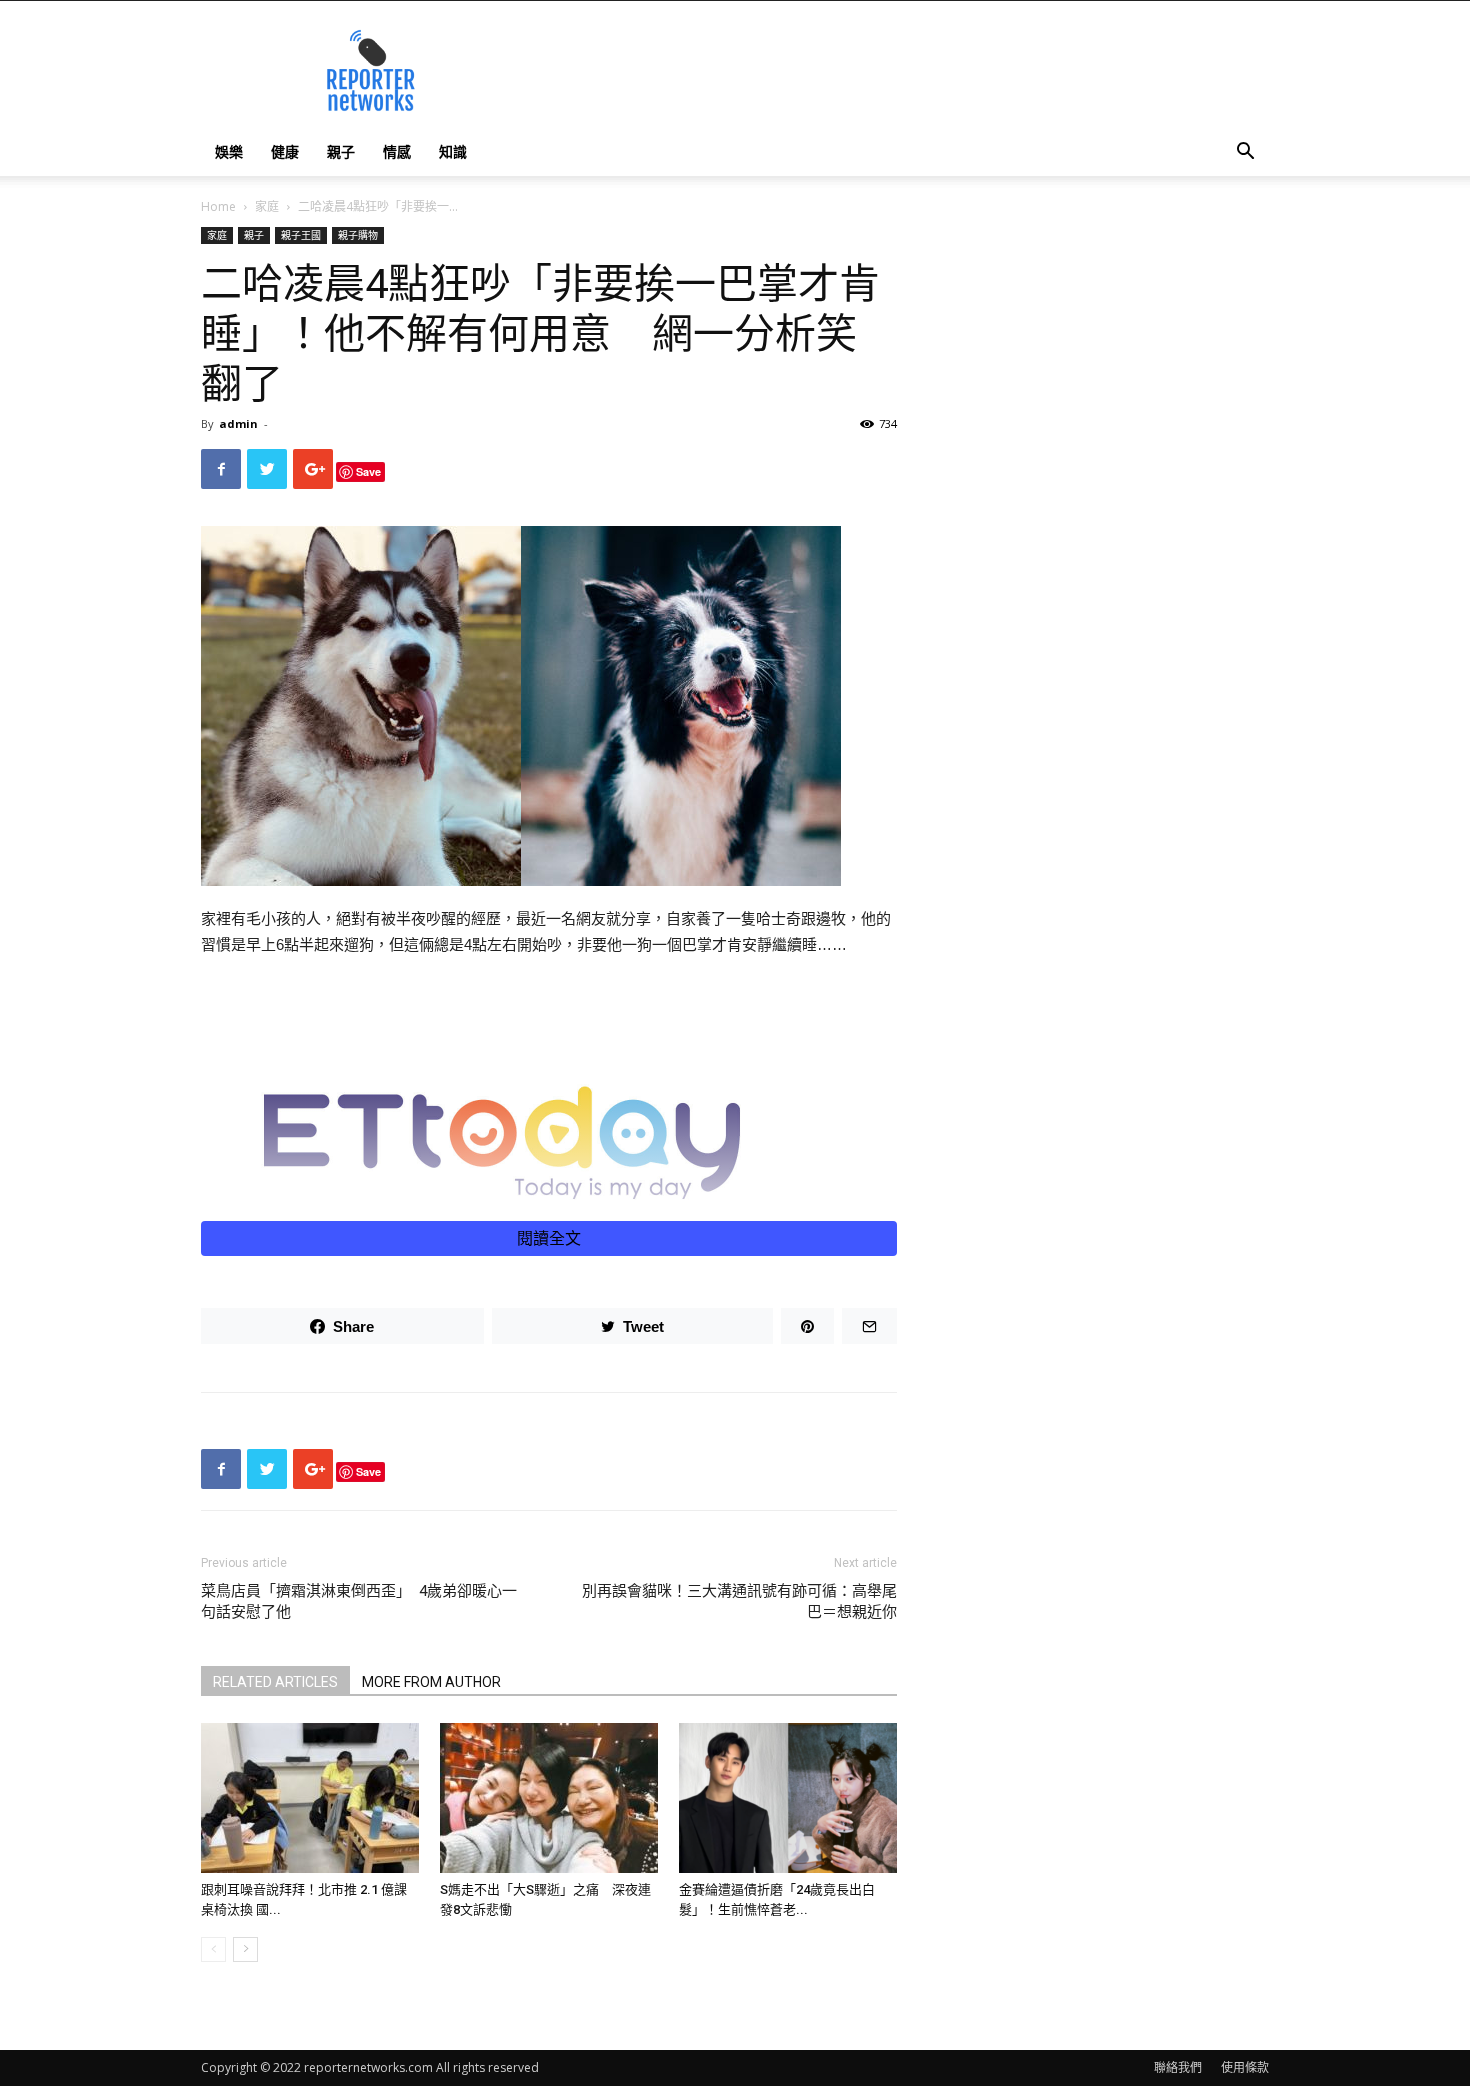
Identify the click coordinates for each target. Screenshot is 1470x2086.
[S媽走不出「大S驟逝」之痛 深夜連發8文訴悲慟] (549, 1798)
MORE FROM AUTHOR (431, 1682)
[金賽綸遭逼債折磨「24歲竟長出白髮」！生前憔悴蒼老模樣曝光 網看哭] (788, 1798)
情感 (397, 151)
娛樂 (229, 151)
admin (238, 423)
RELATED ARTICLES (275, 1682)
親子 (341, 151)
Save (368, 471)
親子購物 (358, 235)
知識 (453, 151)
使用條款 (1245, 2067)
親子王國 (301, 235)
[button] (1245, 153)
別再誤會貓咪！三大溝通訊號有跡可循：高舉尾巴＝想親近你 (739, 1601)
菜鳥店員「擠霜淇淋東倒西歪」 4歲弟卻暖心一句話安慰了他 (359, 1601)
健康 (285, 151)
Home (218, 206)
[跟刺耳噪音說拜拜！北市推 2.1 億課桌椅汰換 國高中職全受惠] (310, 1798)
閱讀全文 (549, 1238)
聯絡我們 (1178, 2067)
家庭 (267, 206)
